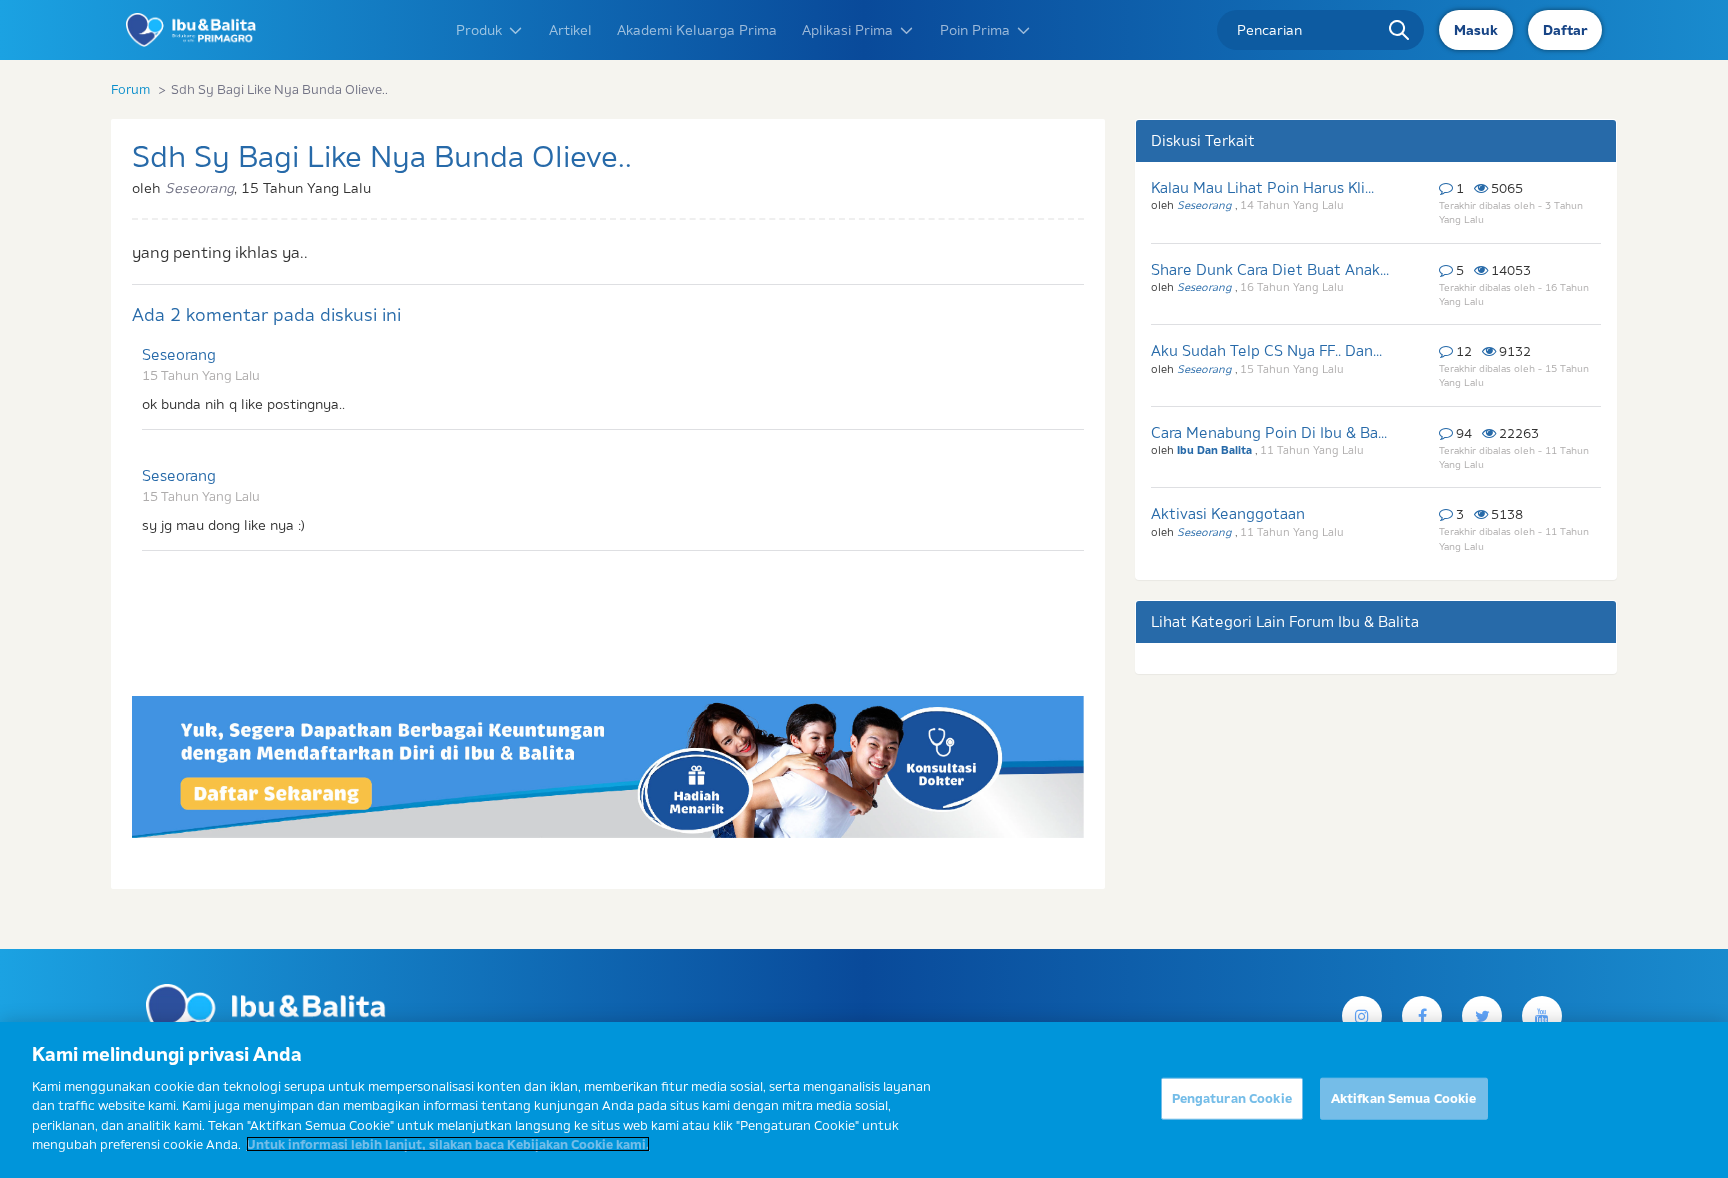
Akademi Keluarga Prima (697, 30)
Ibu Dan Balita (1216, 450)
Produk (479, 30)
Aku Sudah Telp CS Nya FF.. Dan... (1266, 350)
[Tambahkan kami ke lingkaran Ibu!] (1542, 1016)
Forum (130, 89)
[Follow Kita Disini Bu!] (1482, 1016)
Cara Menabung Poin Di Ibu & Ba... (1269, 432)
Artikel (570, 30)
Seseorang (179, 354)
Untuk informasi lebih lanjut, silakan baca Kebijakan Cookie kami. (448, 1144)
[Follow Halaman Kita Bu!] (1362, 1016)
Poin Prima (975, 30)
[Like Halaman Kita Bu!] (1422, 1016)
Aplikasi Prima (847, 30)
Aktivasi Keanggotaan (1228, 513)
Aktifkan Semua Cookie (1404, 1098)
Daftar (1565, 30)
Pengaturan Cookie (1232, 1098)
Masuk (1476, 30)
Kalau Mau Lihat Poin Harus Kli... (1262, 187)
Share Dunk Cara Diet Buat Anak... (1270, 269)
